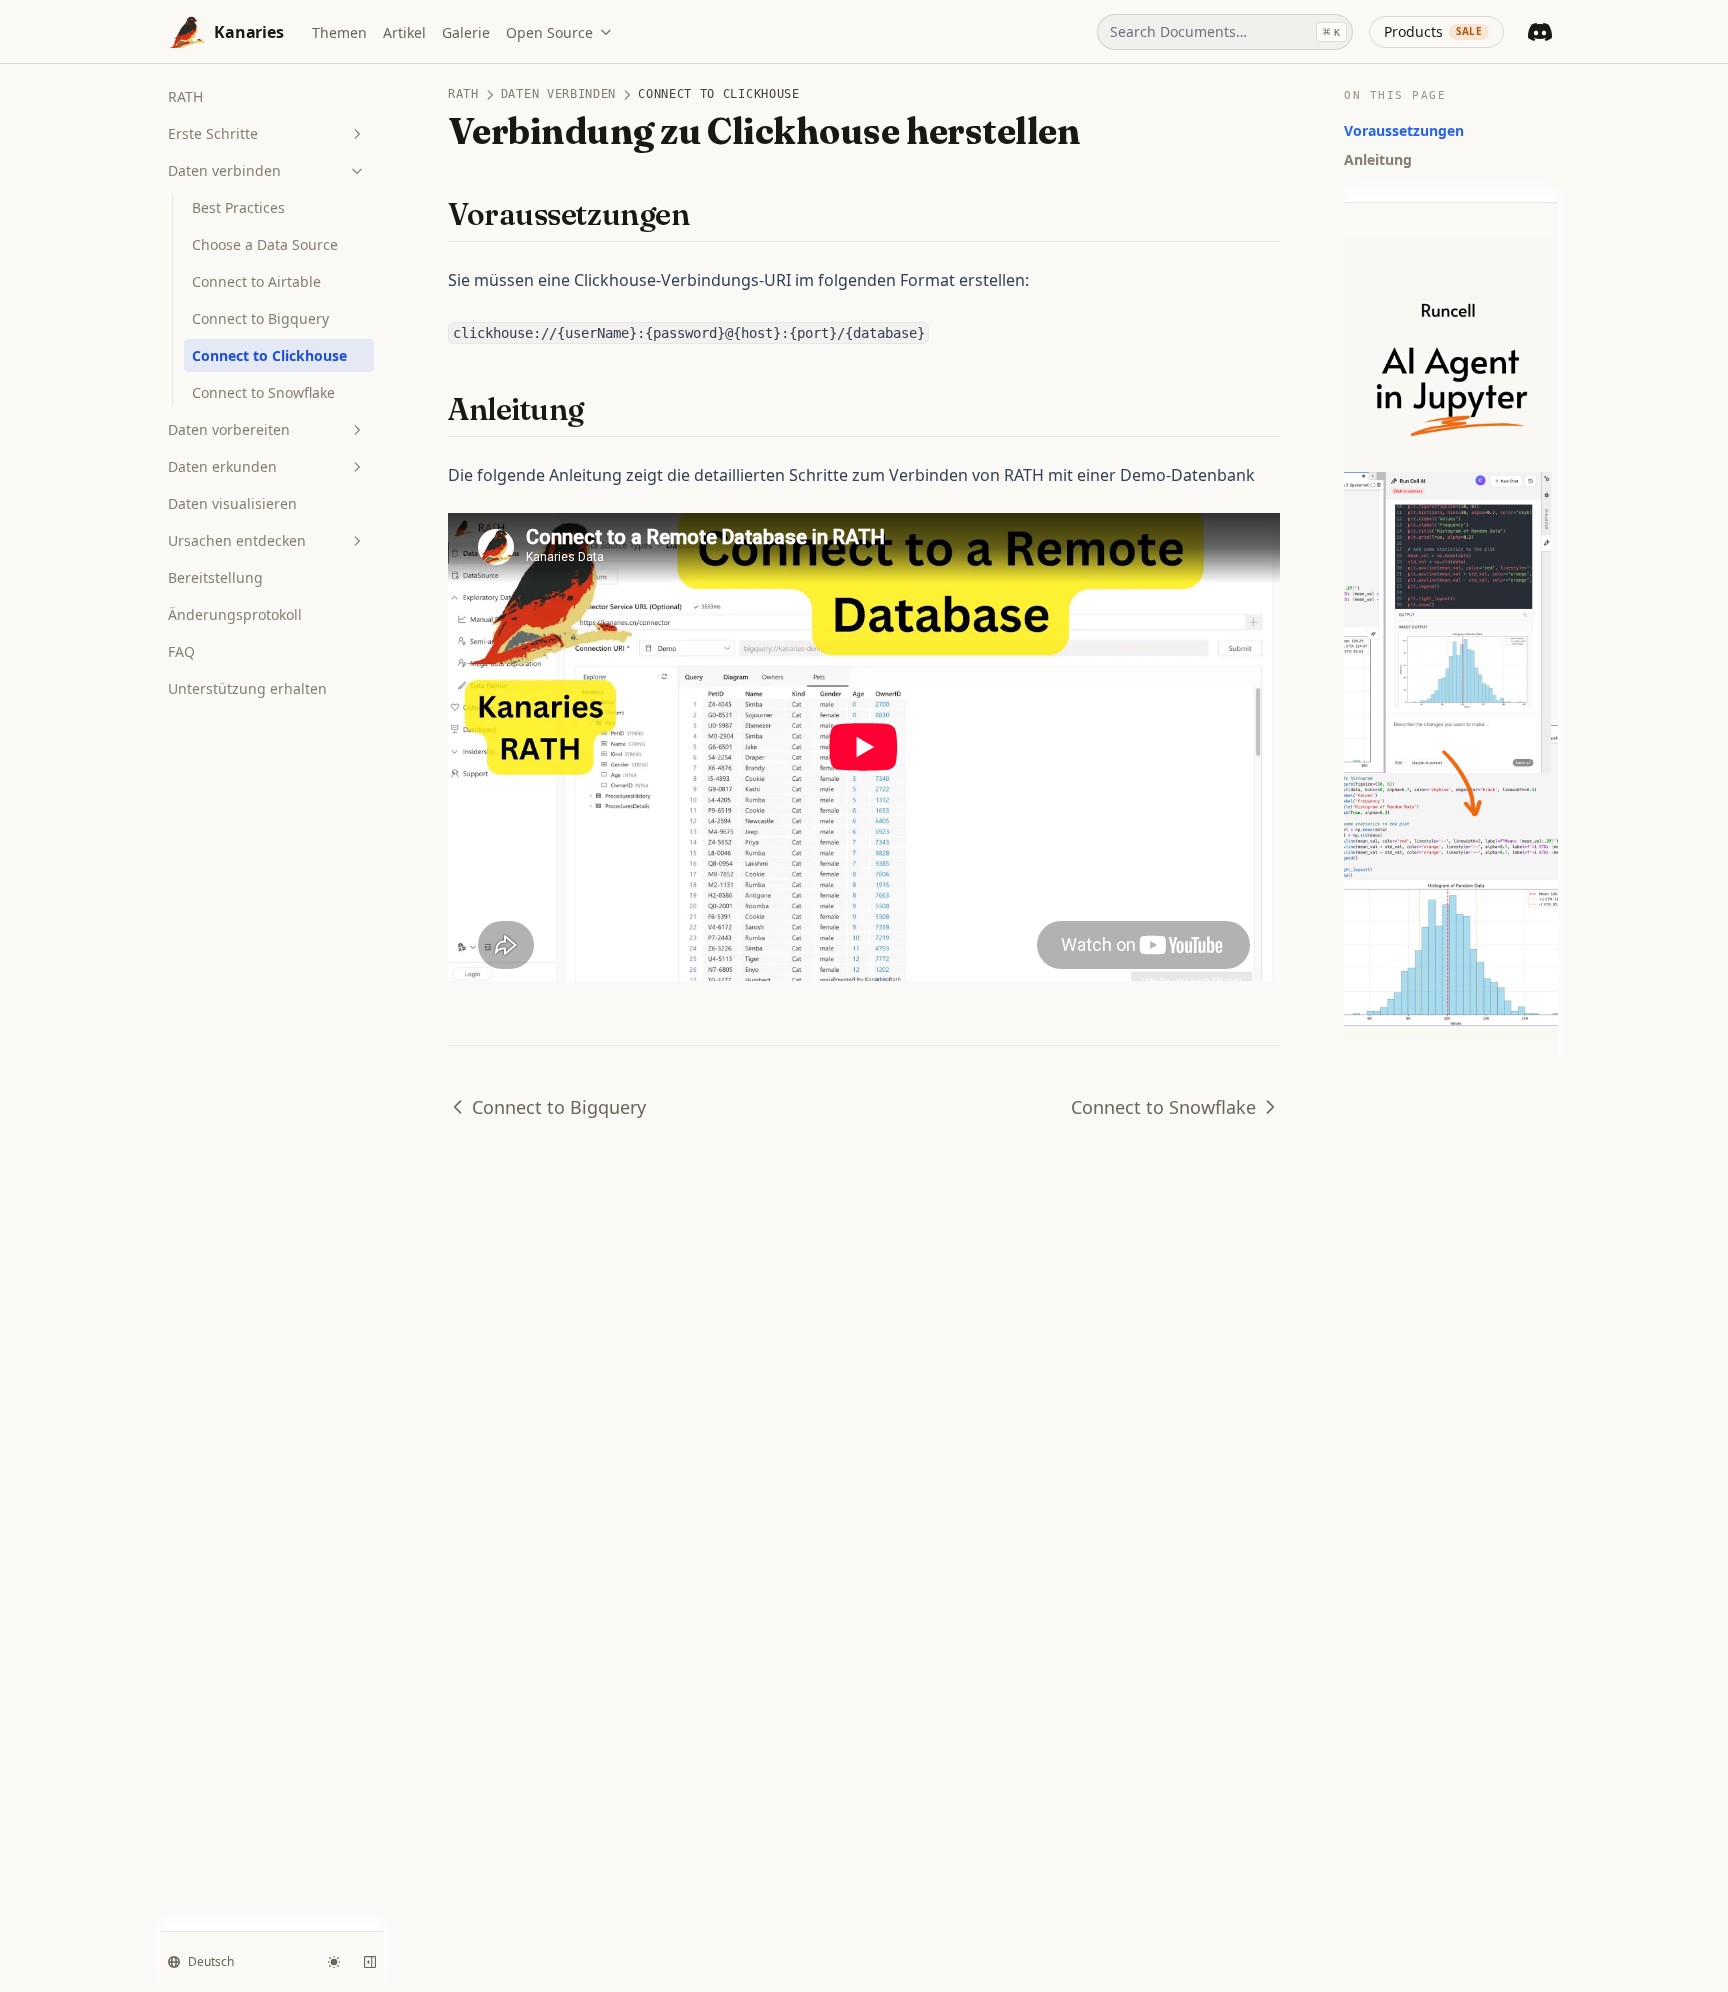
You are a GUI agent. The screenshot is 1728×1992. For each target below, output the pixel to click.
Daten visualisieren (232, 503)
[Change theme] (334, 1962)
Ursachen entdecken (237, 540)
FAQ (181, 651)
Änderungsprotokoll (235, 614)
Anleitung (1378, 159)
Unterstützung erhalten (247, 688)
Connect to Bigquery (260, 318)
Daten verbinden (224, 170)
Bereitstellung (215, 577)
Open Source (549, 32)
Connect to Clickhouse (269, 355)
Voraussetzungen (1404, 130)
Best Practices (238, 207)
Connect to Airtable (256, 281)
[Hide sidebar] (370, 1962)
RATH (185, 96)
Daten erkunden (222, 466)
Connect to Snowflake (263, 392)
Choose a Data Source (265, 244)
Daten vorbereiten (229, 429)
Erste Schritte (213, 133)
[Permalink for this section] (707, 214)
